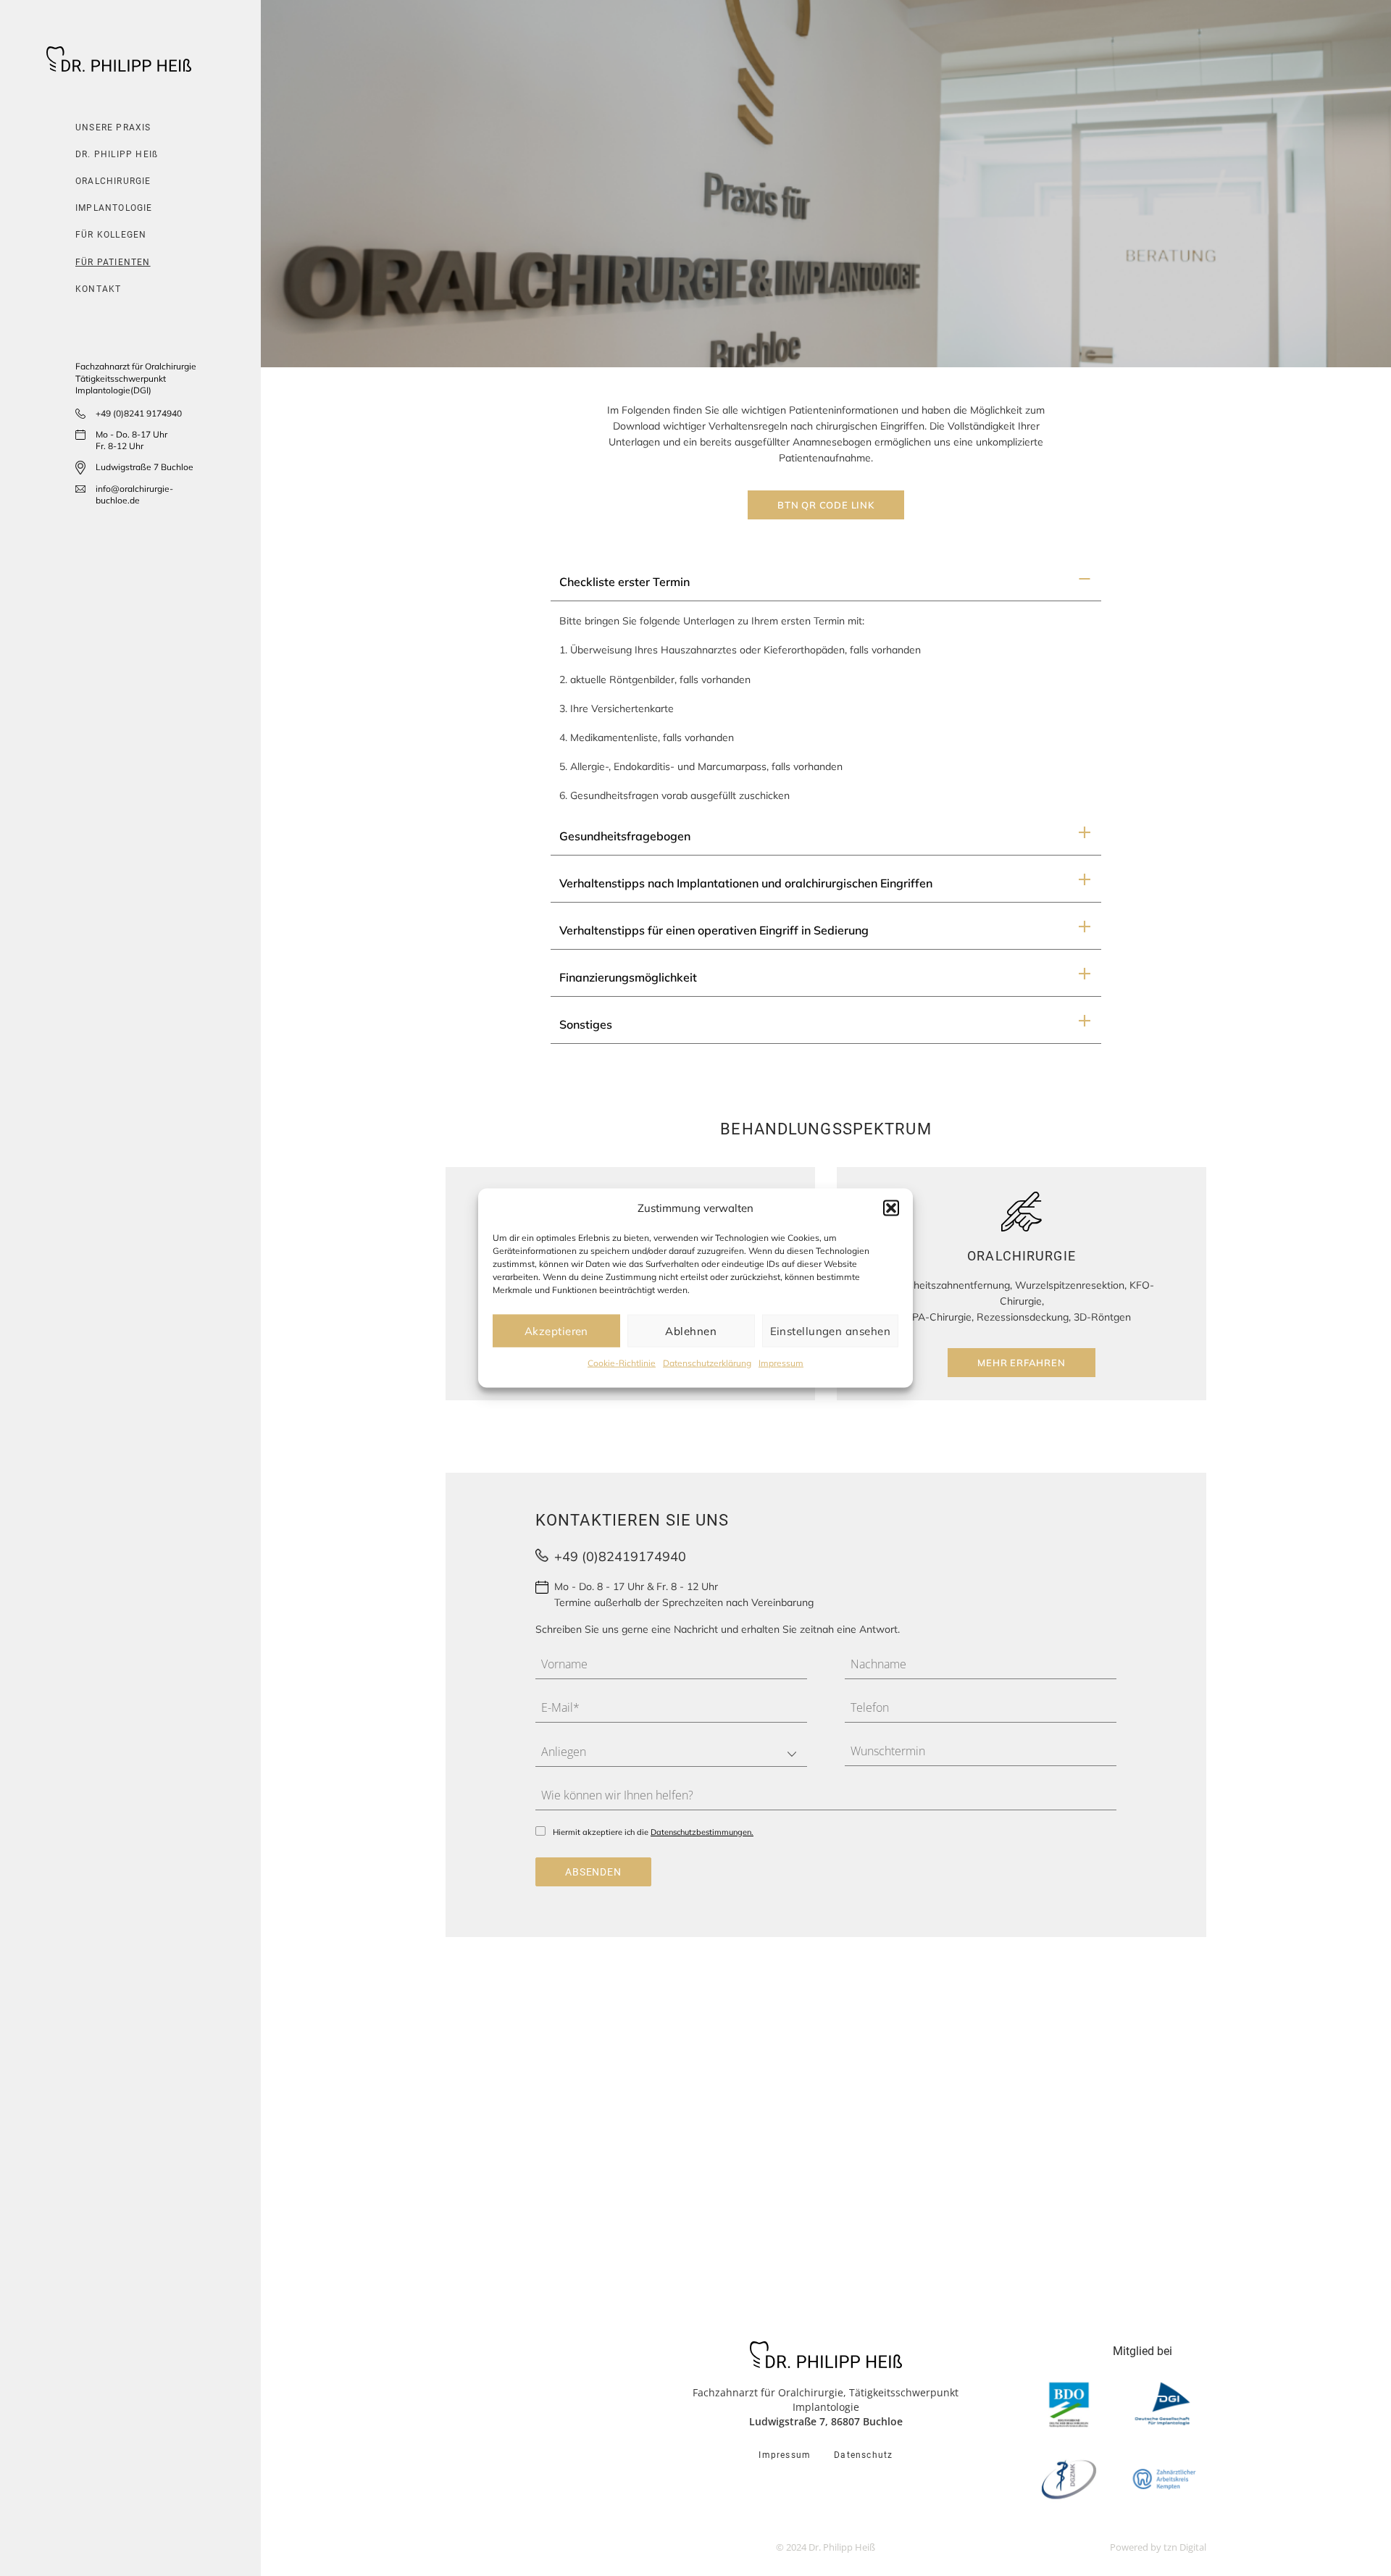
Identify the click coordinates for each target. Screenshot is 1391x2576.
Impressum (781, 1363)
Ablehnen (691, 1330)
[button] (891, 1208)
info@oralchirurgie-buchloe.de (134, 495)
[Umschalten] (1084, 583)
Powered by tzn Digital (1158, 2547)
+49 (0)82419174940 (620, 1556)
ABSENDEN (593, 1872)
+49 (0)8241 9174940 (139, 413)
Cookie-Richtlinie (622, 1363)
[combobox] (671, 1752)
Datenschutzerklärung (707, 1363)
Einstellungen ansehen (830, 1330)
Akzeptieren (556, 1330)
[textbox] (657, 1752)
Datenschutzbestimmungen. (702, 1832)
